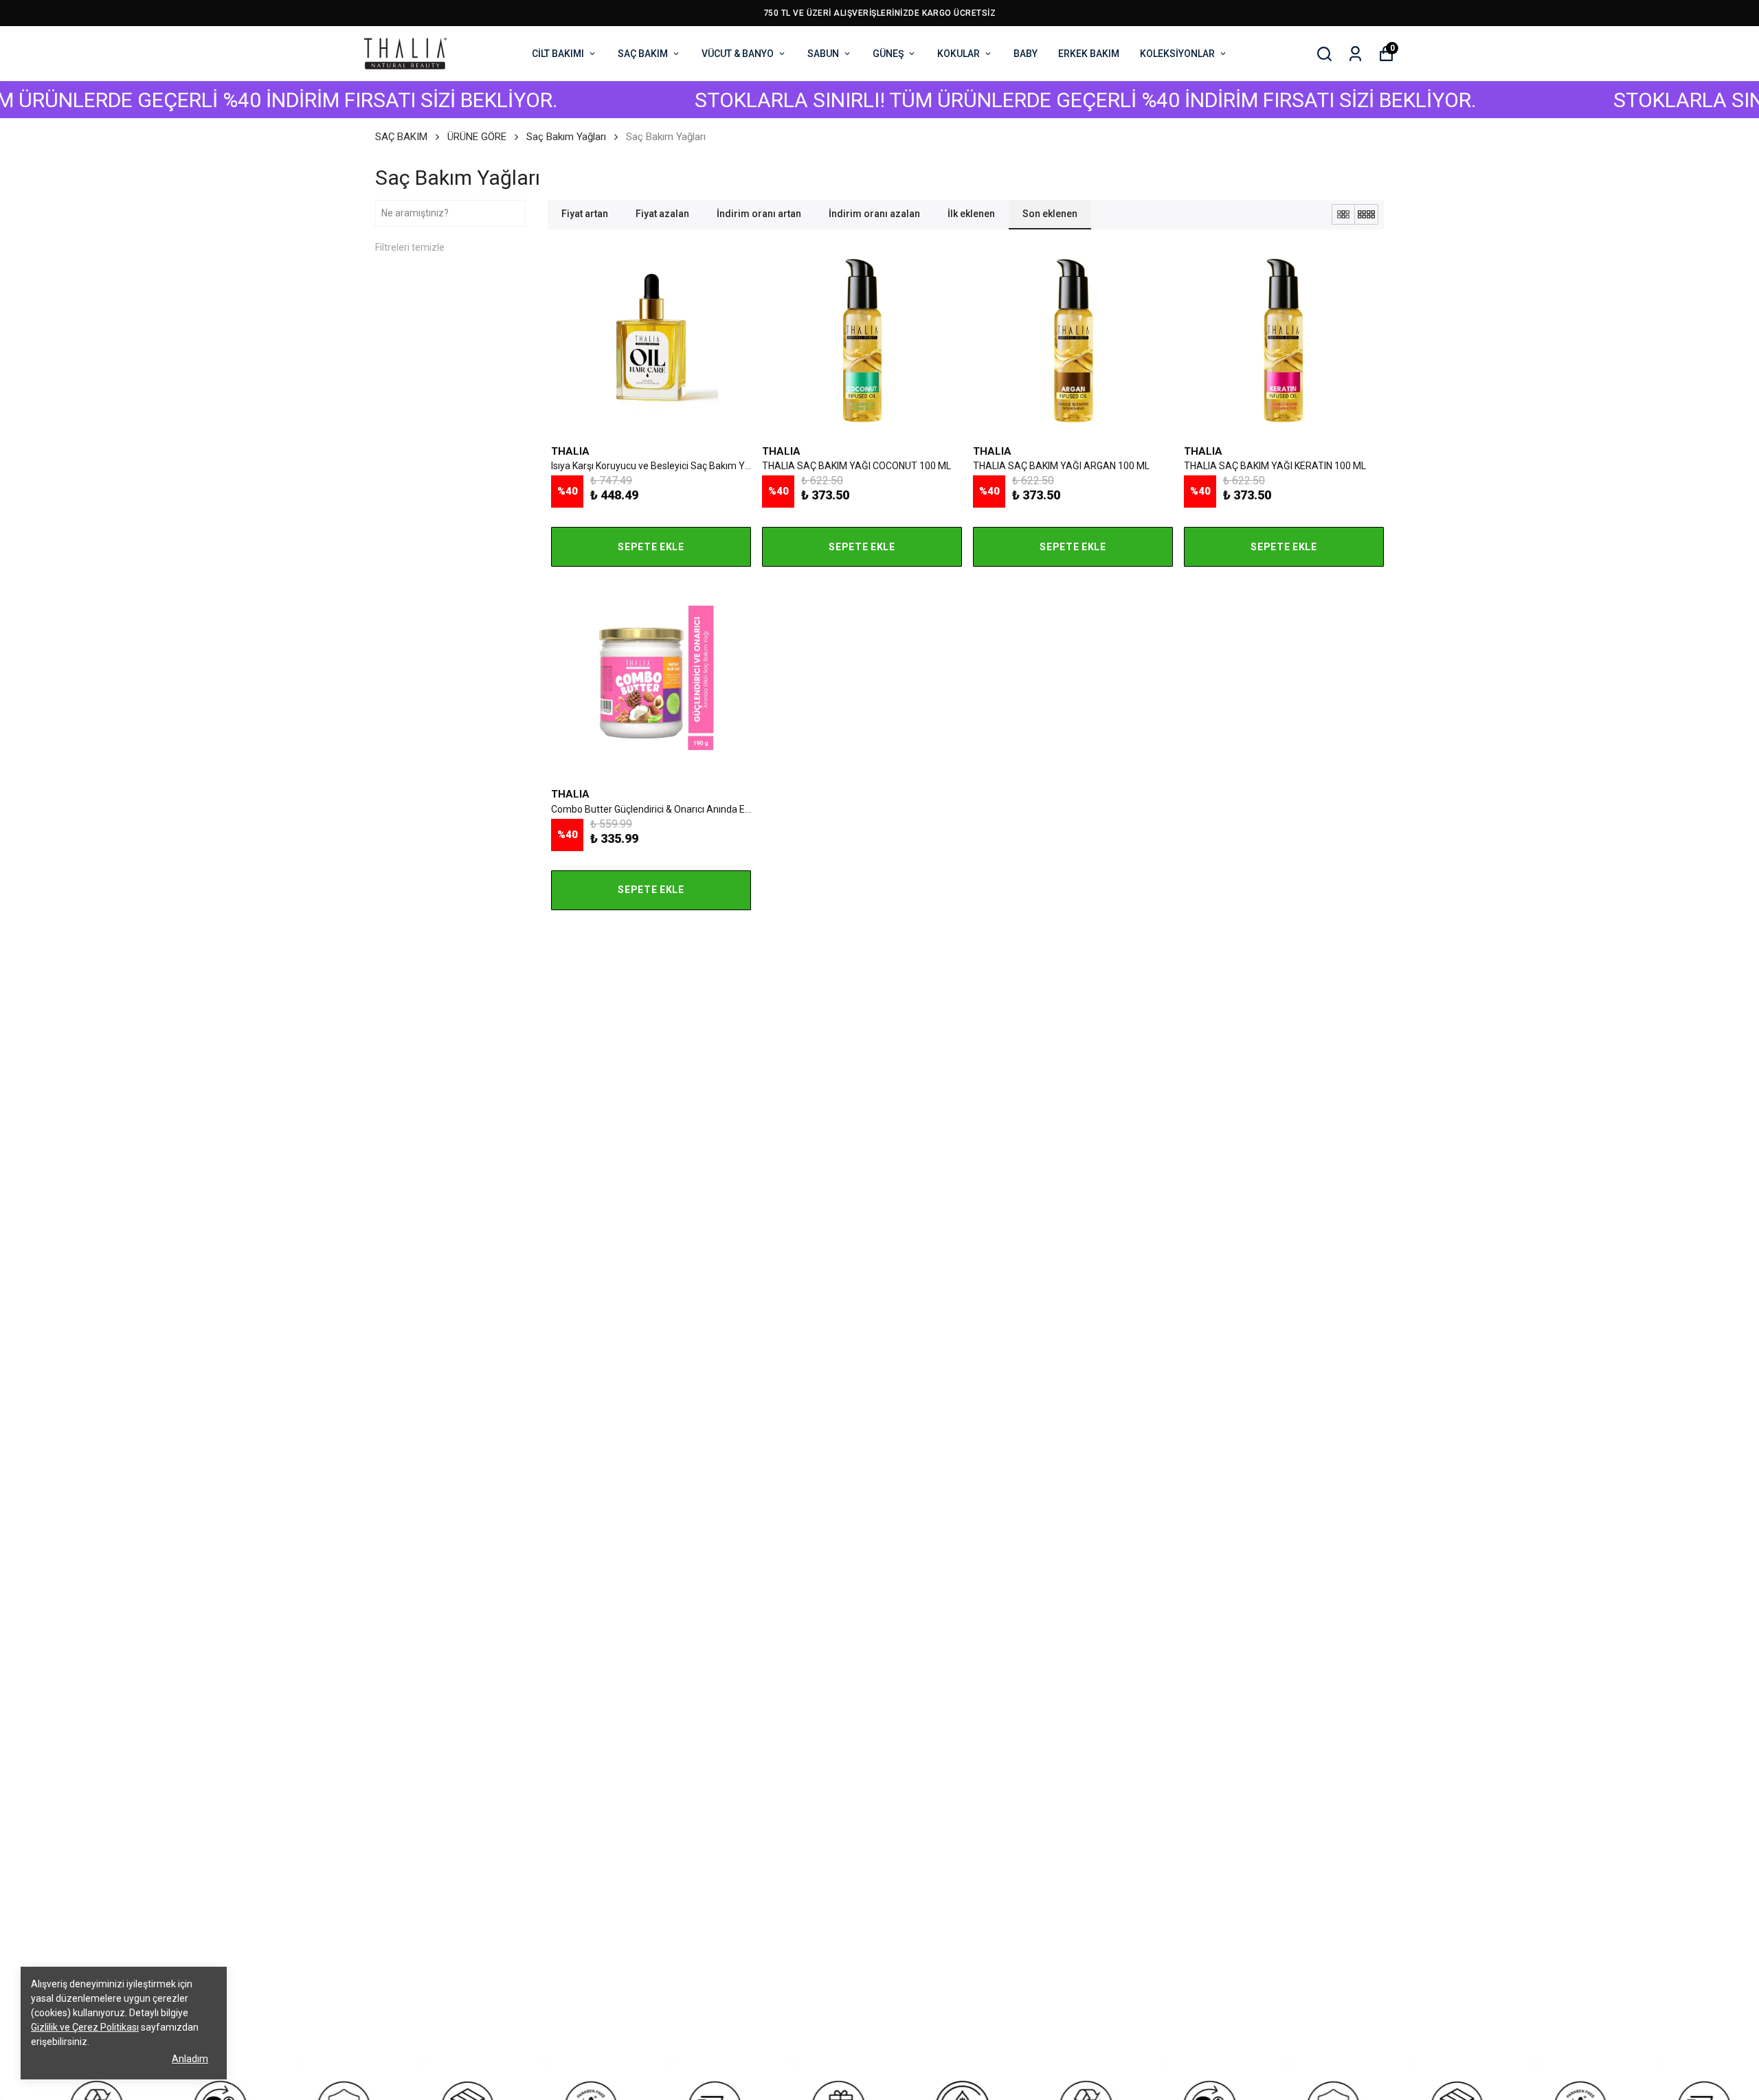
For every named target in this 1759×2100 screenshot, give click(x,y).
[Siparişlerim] (1355, 54)
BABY (1026, 54)
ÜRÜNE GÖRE (477, 137)
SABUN (823, 54)
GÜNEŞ (888, 54)
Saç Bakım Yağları (566, 137)
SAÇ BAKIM (643, 54)
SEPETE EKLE (651, 547)
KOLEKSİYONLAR (1177, 54)
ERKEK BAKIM (1089, 54)
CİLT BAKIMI (558, 54)
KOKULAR (959, 54)
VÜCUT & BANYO (738, 54)
